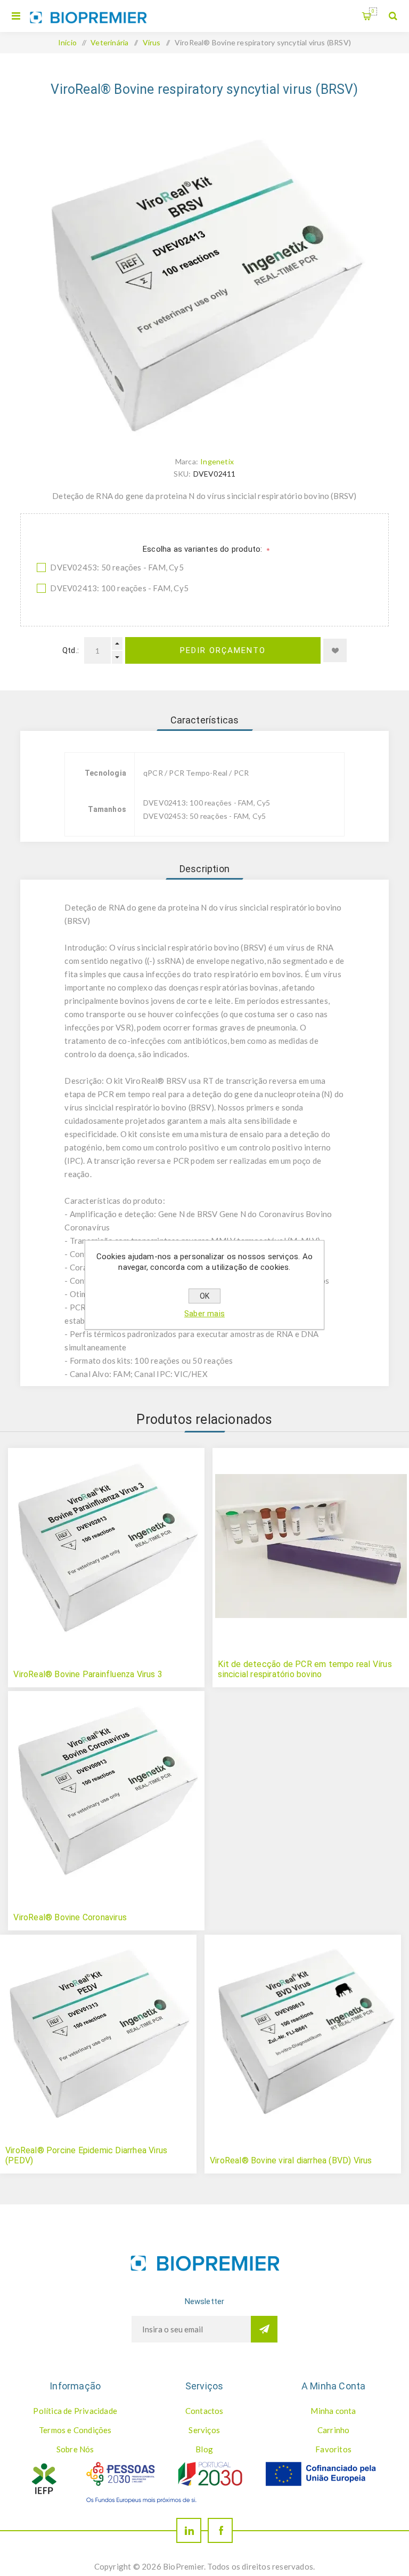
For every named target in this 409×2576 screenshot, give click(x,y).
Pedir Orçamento (223, 650)
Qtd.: (71, 650)
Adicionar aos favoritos (335, 650)
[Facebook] (220, 2530)
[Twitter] (189, 2530)
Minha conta (333, 2411)
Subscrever (264, 2329)
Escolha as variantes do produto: (204, 549)
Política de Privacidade (75, 2411)
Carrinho (373, 11)
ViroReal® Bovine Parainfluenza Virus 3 (88, 1674)
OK (204, 1296)
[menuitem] (75, 2411)
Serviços (204, 2430)
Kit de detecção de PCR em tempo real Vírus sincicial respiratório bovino (305, 1669)
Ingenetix (217, 461)
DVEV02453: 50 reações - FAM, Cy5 (117, 567)
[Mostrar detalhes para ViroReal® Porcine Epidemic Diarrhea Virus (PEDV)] (98, 2033)
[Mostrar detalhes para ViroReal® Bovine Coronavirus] (106, 1789)
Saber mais (204, 1314)
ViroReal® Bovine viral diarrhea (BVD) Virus (291, 2160)
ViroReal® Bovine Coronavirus (70, 1917)
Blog (204, 2449)
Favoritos (333, 2449)
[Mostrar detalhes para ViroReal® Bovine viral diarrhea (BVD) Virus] (303, 2033)
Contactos (204, 2411)
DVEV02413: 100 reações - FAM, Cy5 (119, 588)
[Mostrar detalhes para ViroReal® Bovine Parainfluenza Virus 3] (106, 1546)
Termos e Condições (75, 2430)
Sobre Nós (75, 2449)
